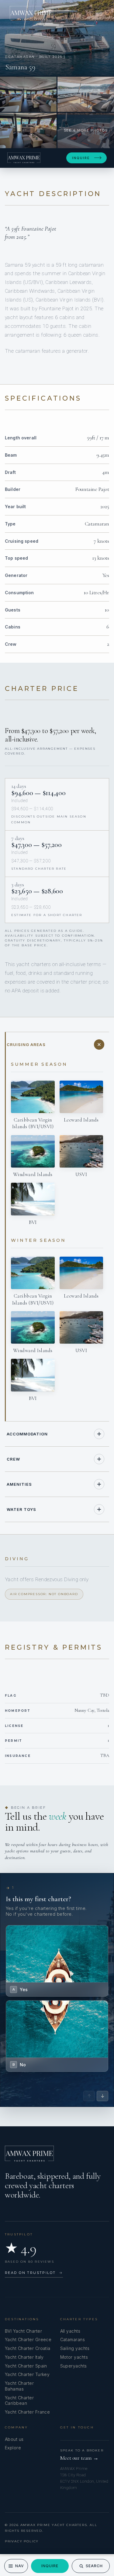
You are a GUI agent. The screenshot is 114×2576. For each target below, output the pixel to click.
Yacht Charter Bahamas (19, 2386)
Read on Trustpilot (34, 2273)
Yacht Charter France (27, 2412)
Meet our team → (79, 2458)
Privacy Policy (22, 2541)
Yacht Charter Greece (28, 2339)
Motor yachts (74, 2357)
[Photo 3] (86, 94)
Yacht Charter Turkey (27, 2374)
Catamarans (73, 2339)
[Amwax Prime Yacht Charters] (31, 13)
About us (14, 2439)
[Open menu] (99, 13)
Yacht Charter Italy (24, 2357)
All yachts (70, 2331)
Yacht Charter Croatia (28, 2348)
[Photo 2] (28, 94)
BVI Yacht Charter (23, 2331)
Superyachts (74, 2366)
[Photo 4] (28, 130)
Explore (13, 2448)
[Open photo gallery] (57, 38)
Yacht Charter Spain (26, 2366)
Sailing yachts (75, 2348)
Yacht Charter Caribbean (19, 2401)
